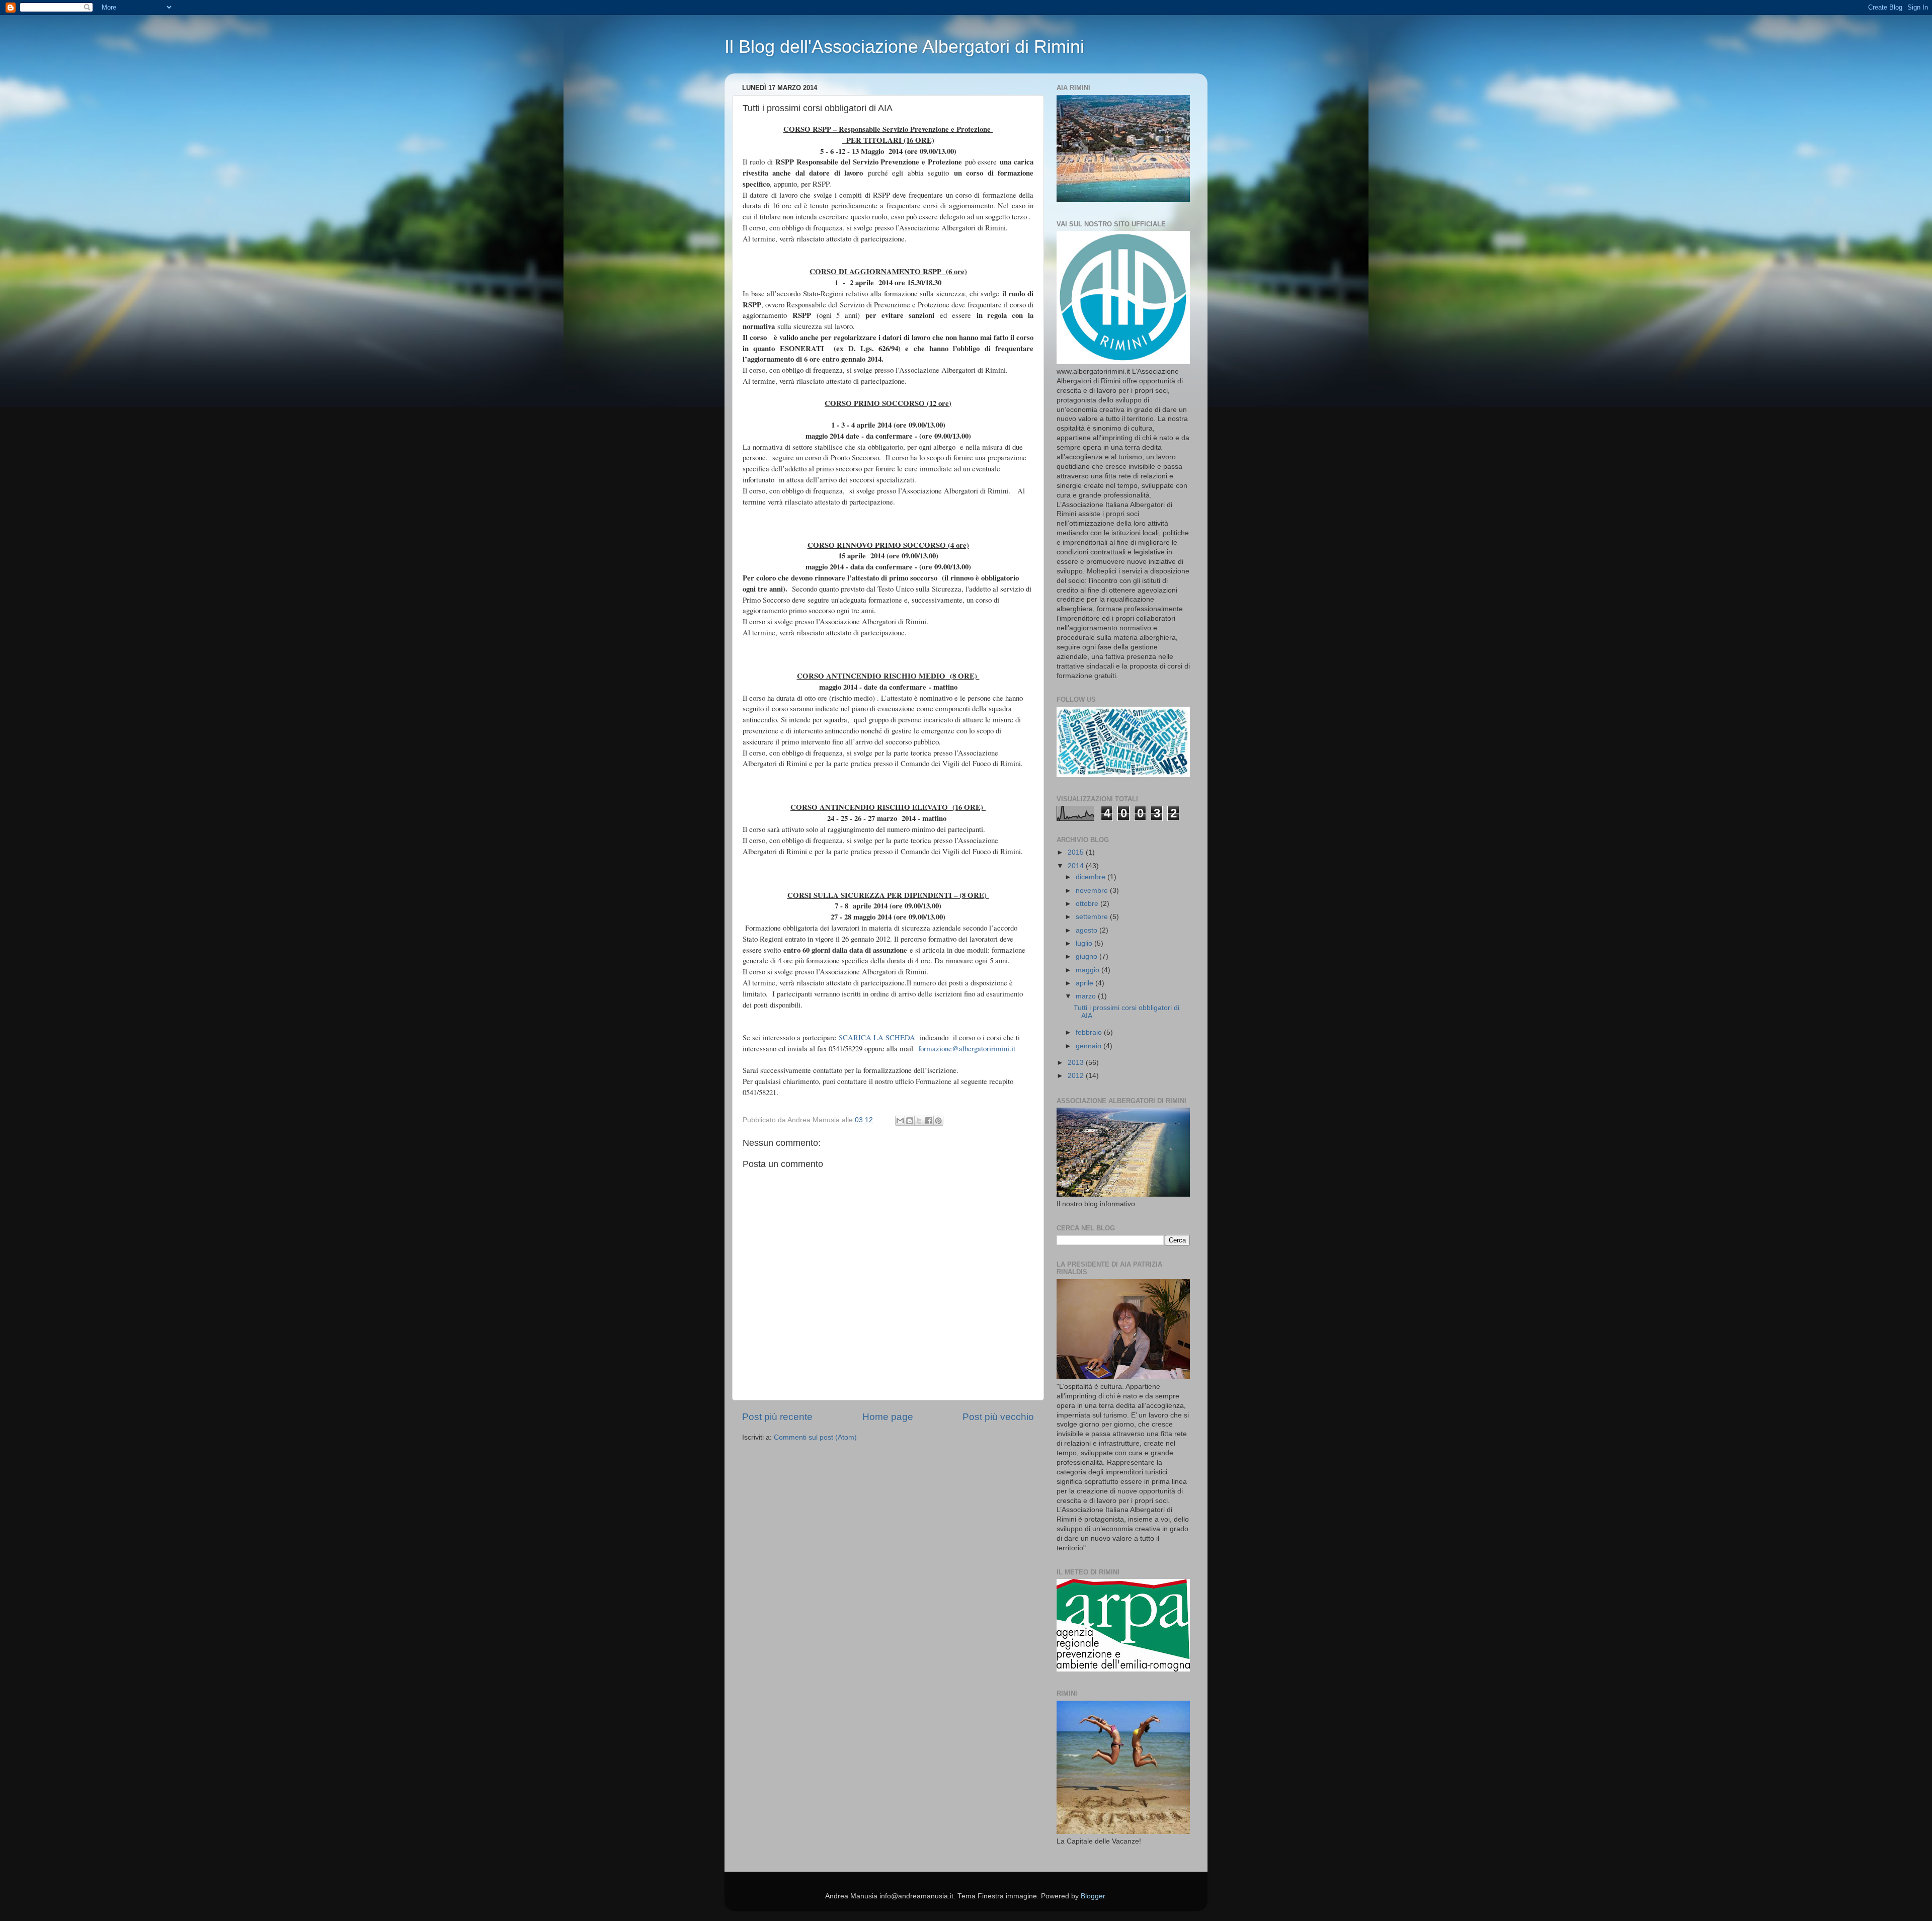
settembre (1093, 917)
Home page (888, 1417)
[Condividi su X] (919, 1121)
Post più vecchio (998, 1417)
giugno (1088, 956)
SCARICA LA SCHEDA (877, 1037)
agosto (1088, 930)
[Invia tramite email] (900, 1121)
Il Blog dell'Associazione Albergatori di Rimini (904, 47)
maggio (1089, 970)
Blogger (1093, 1896)
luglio (1085, 943)
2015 (1077, 852)
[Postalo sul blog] (910, 1121)
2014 (1077, 866)
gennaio (1090, 1046)
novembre (1093, 891)
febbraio (1090, 1032)
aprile (1085, 983)
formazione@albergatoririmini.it (967, 1048)
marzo (1087, 996)
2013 (1077, 1063)
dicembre (1092, 877)
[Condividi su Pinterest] (938, 1121)
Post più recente (777, 1417)
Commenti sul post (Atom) (815, 1437)
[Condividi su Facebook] (929, 1121)
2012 (1077, 1076)
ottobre (1088, 904)
